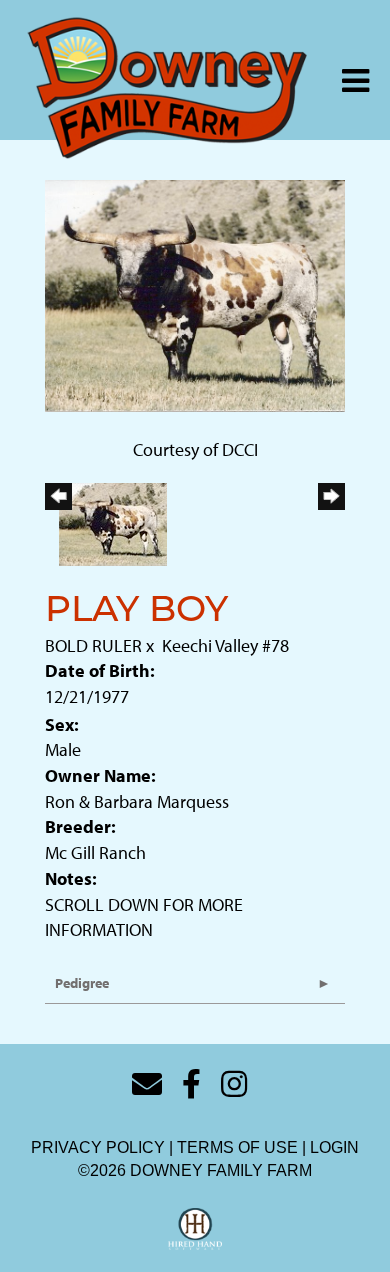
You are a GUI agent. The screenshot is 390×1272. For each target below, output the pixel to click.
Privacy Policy (98, 1147)
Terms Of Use (237, 1147)
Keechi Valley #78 (225, 645)
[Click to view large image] (195, 293)
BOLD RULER (93, 645)
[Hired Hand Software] (195, 1230)
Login (334, 1147)
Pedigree (82, 983)
